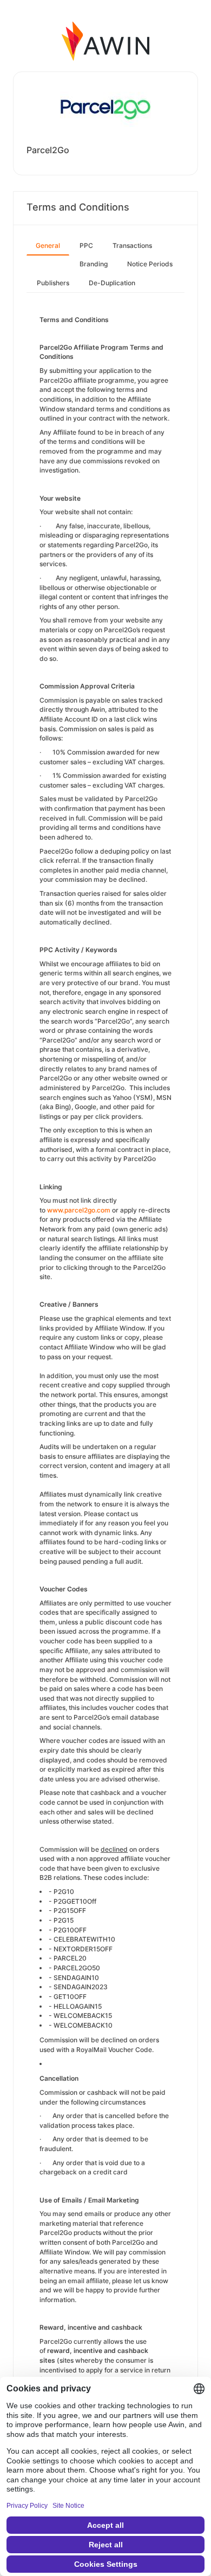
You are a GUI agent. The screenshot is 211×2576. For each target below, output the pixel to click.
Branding (94, 264)
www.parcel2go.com (79, 1210)
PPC (86, 245)
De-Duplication (112, 283)
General (48, 245)
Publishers (53, 283)
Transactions (132, 245)
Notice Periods (150, 264)
